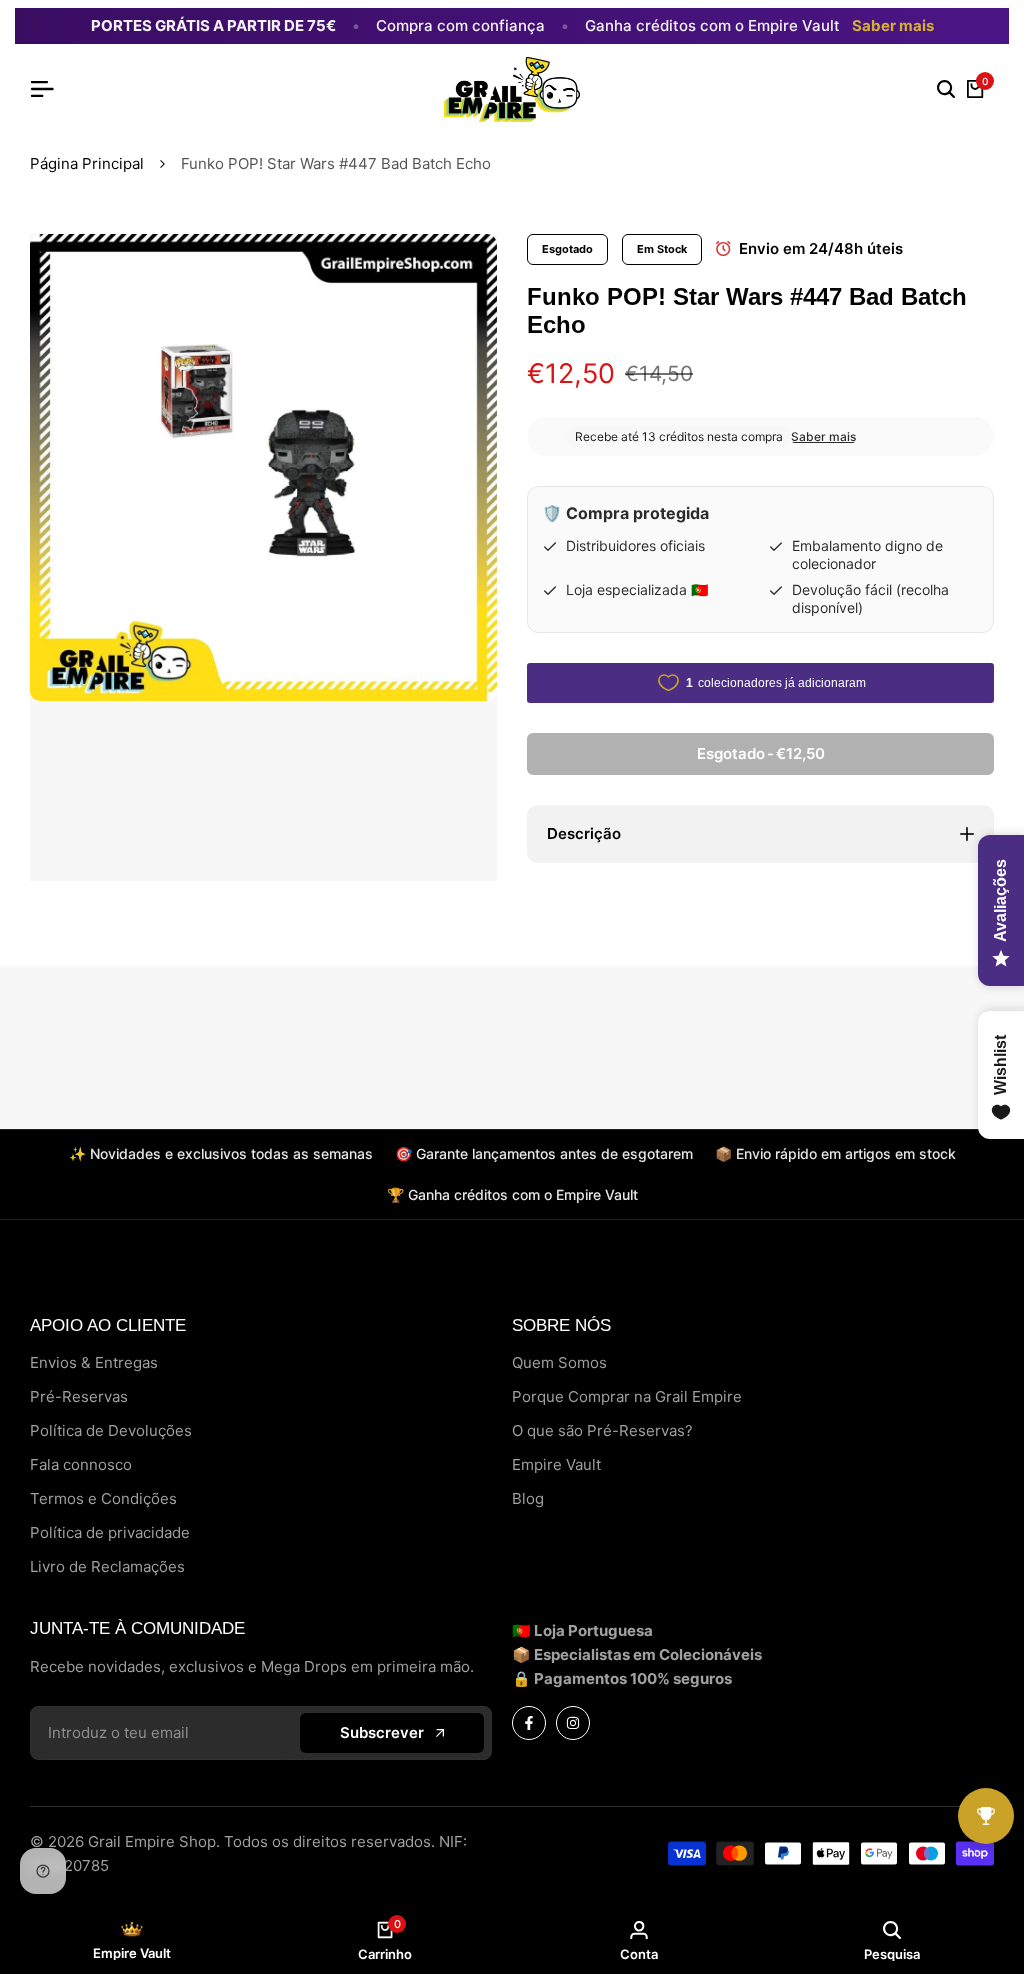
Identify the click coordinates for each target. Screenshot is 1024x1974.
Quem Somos (559, 1362)
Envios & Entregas (94, 1362)
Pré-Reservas (79, 1396)
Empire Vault (556, 1464)
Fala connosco (81, 1464)
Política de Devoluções (111, 1430)
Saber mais (893, 26)
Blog (528, 1498)
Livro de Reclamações (107, 1566)
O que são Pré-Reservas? (602, 1430)
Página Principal (87, 163)
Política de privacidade (110, 1532)
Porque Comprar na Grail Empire (627, 1396)
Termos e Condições (103, 1498)
